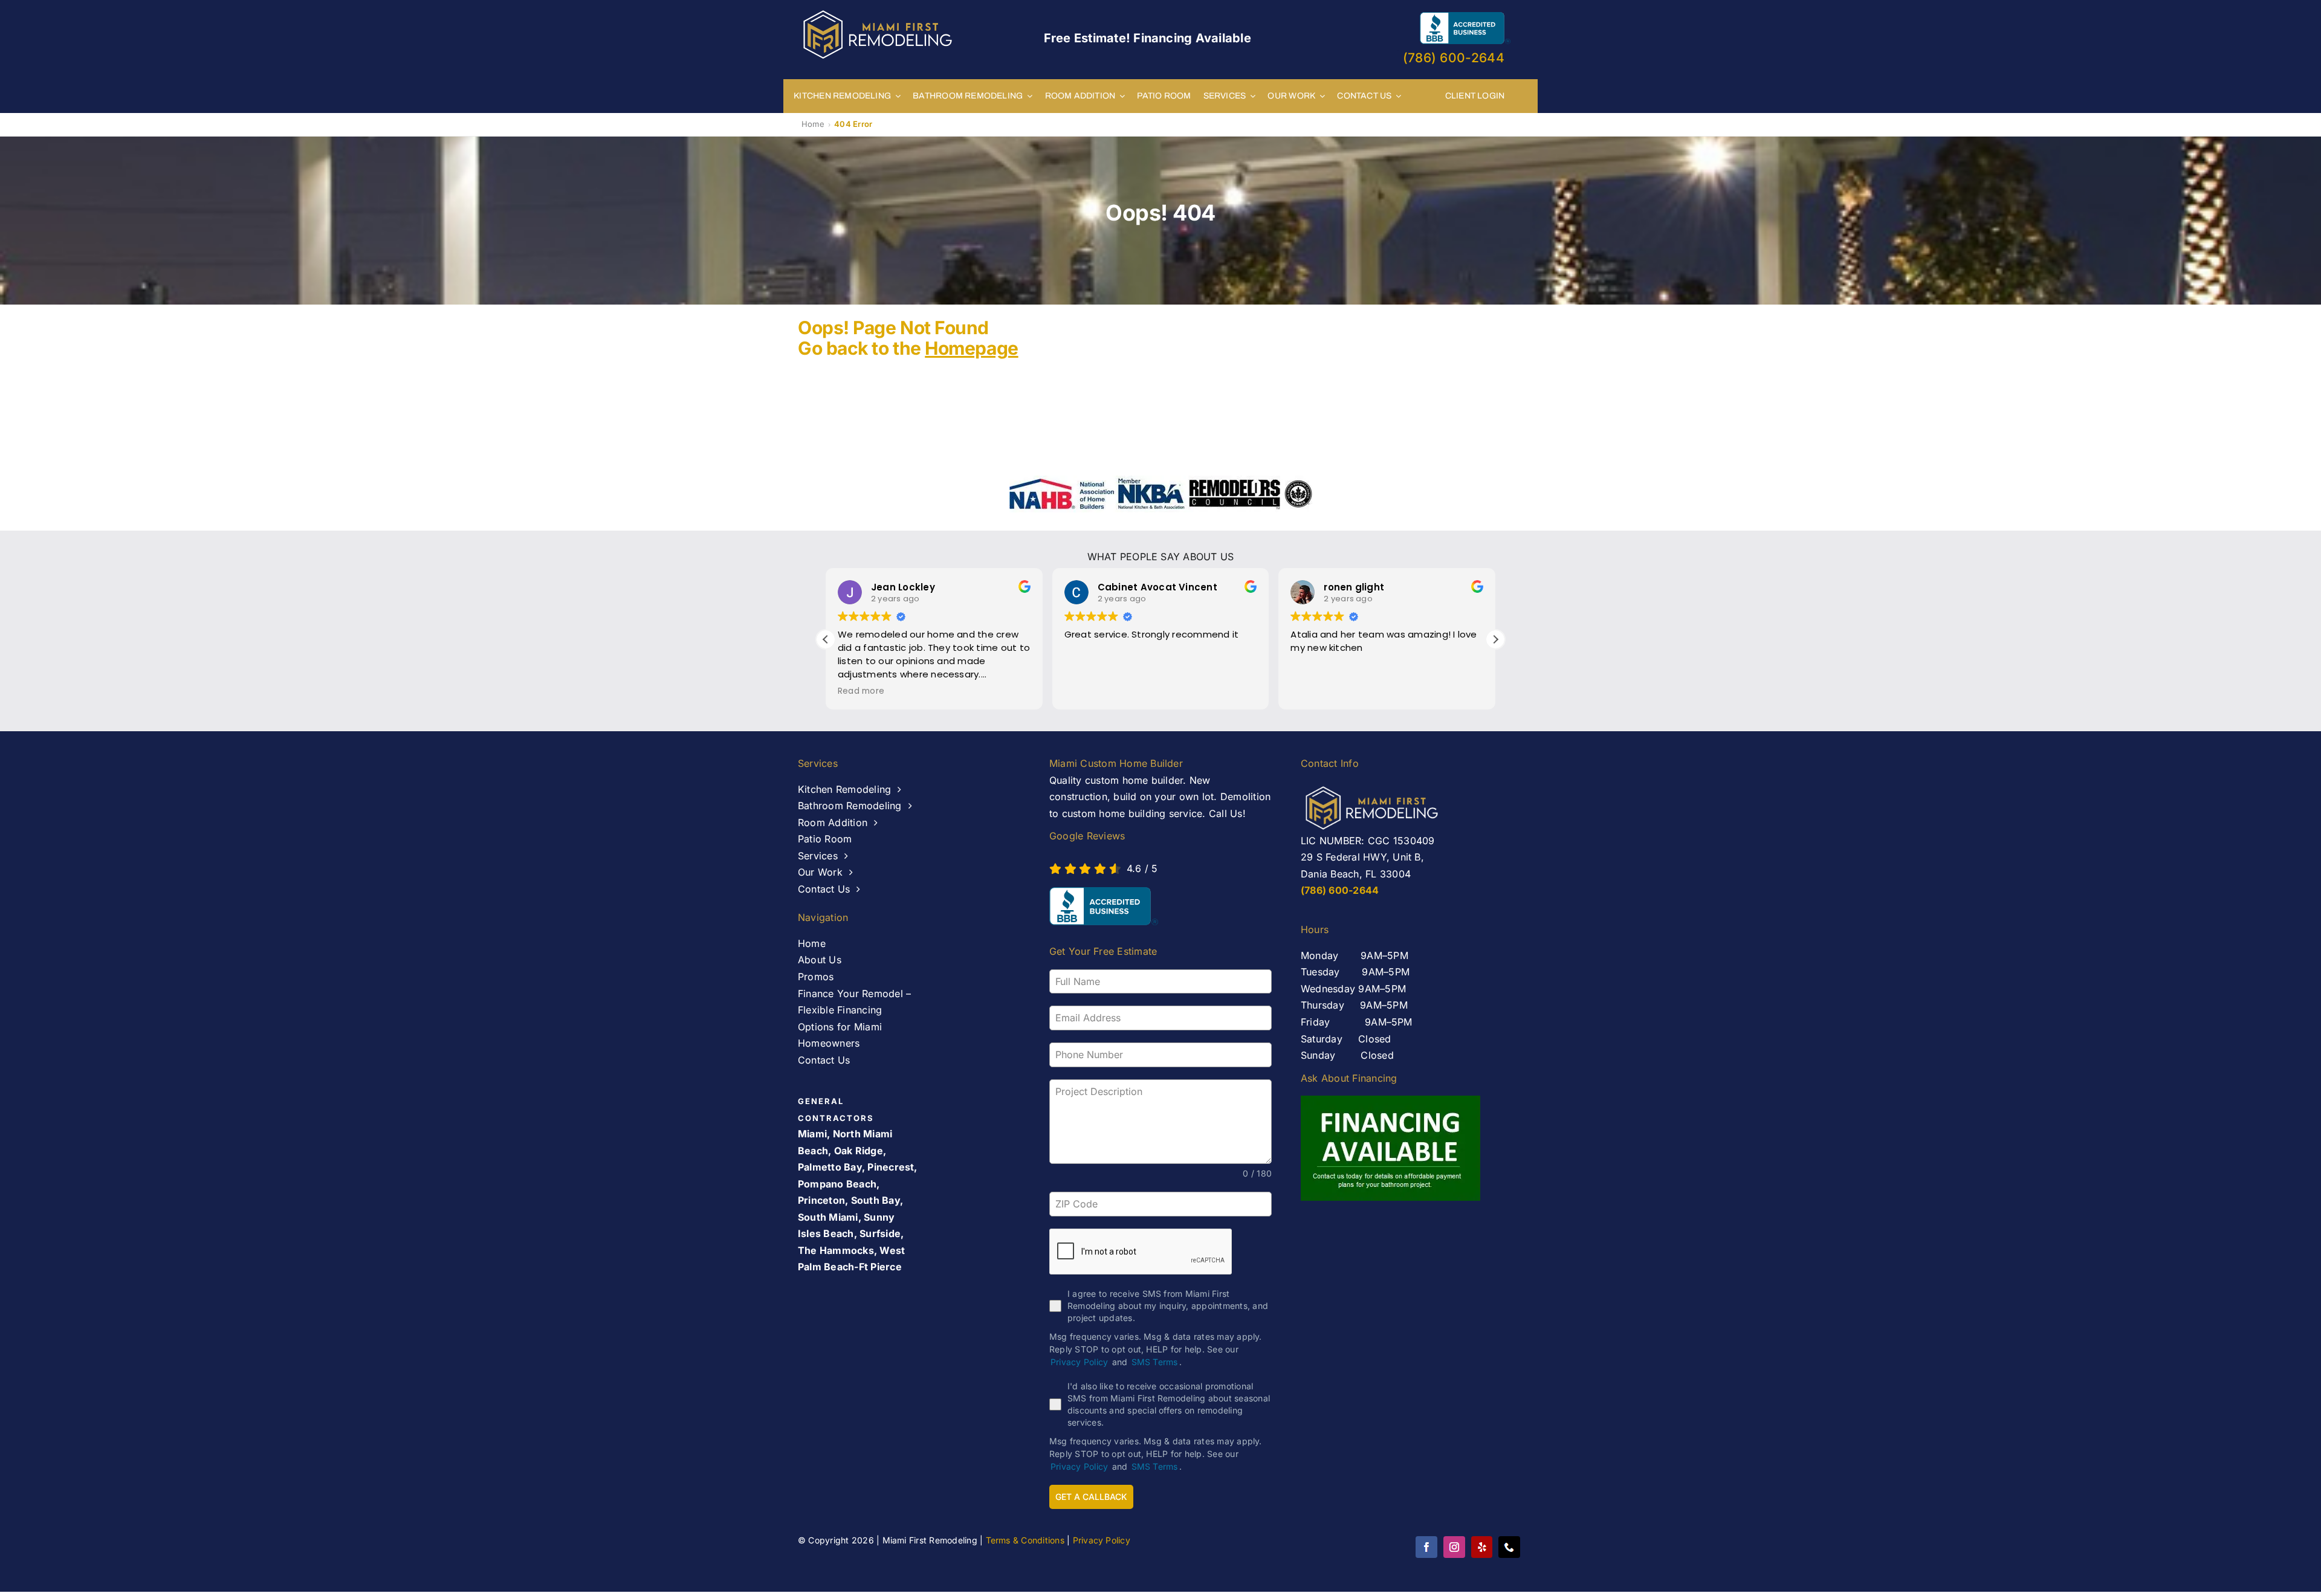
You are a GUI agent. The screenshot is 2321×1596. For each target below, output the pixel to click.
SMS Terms (1155, 1362)
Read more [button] (861, 691)
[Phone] (1509, 1547)
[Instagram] (1454, 1547)
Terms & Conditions (1025, 1540)
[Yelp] (1482, 1547)
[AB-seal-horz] (1104, 906)
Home (813, 124)
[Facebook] (1426, 1547)
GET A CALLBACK (1091, 1497)
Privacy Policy (1079, 1362)
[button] (1495, 639)
